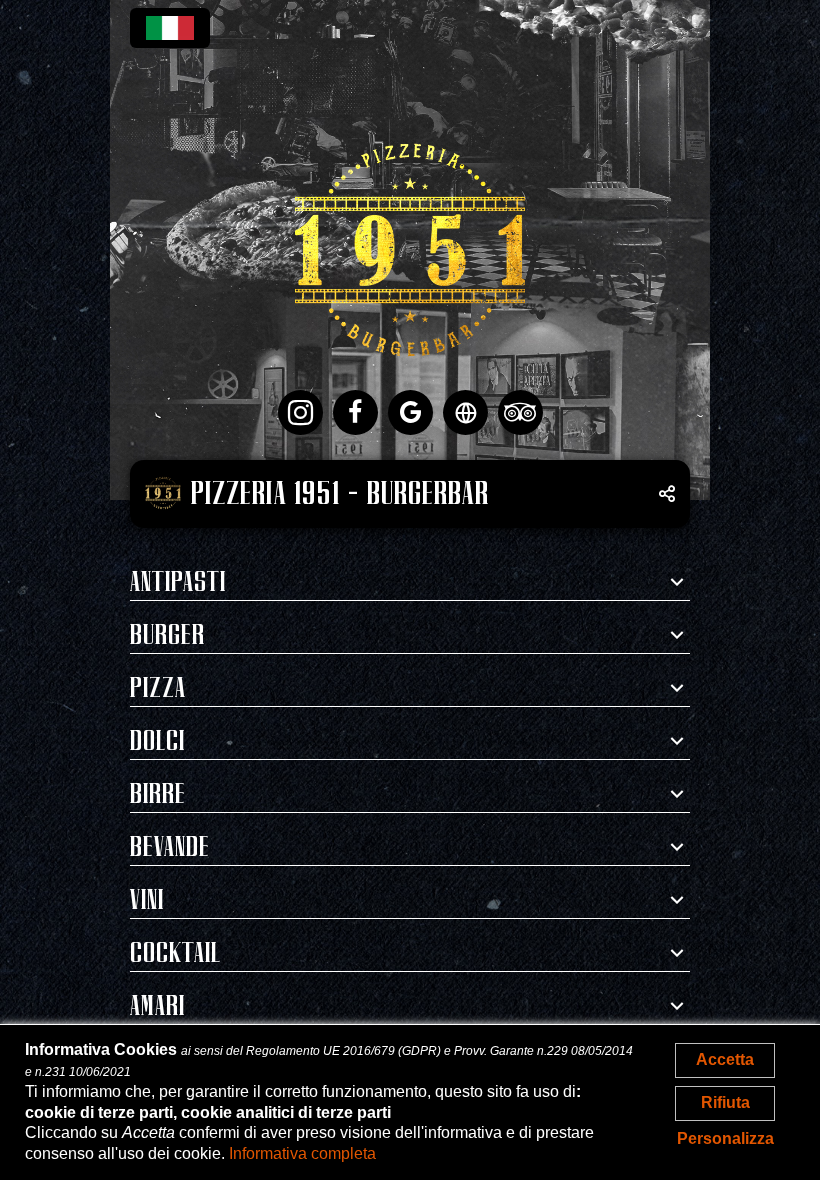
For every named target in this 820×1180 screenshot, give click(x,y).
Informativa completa (302, 1153)
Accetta (725, 1059)
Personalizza (725, 1138)
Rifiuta (725, 1102)
